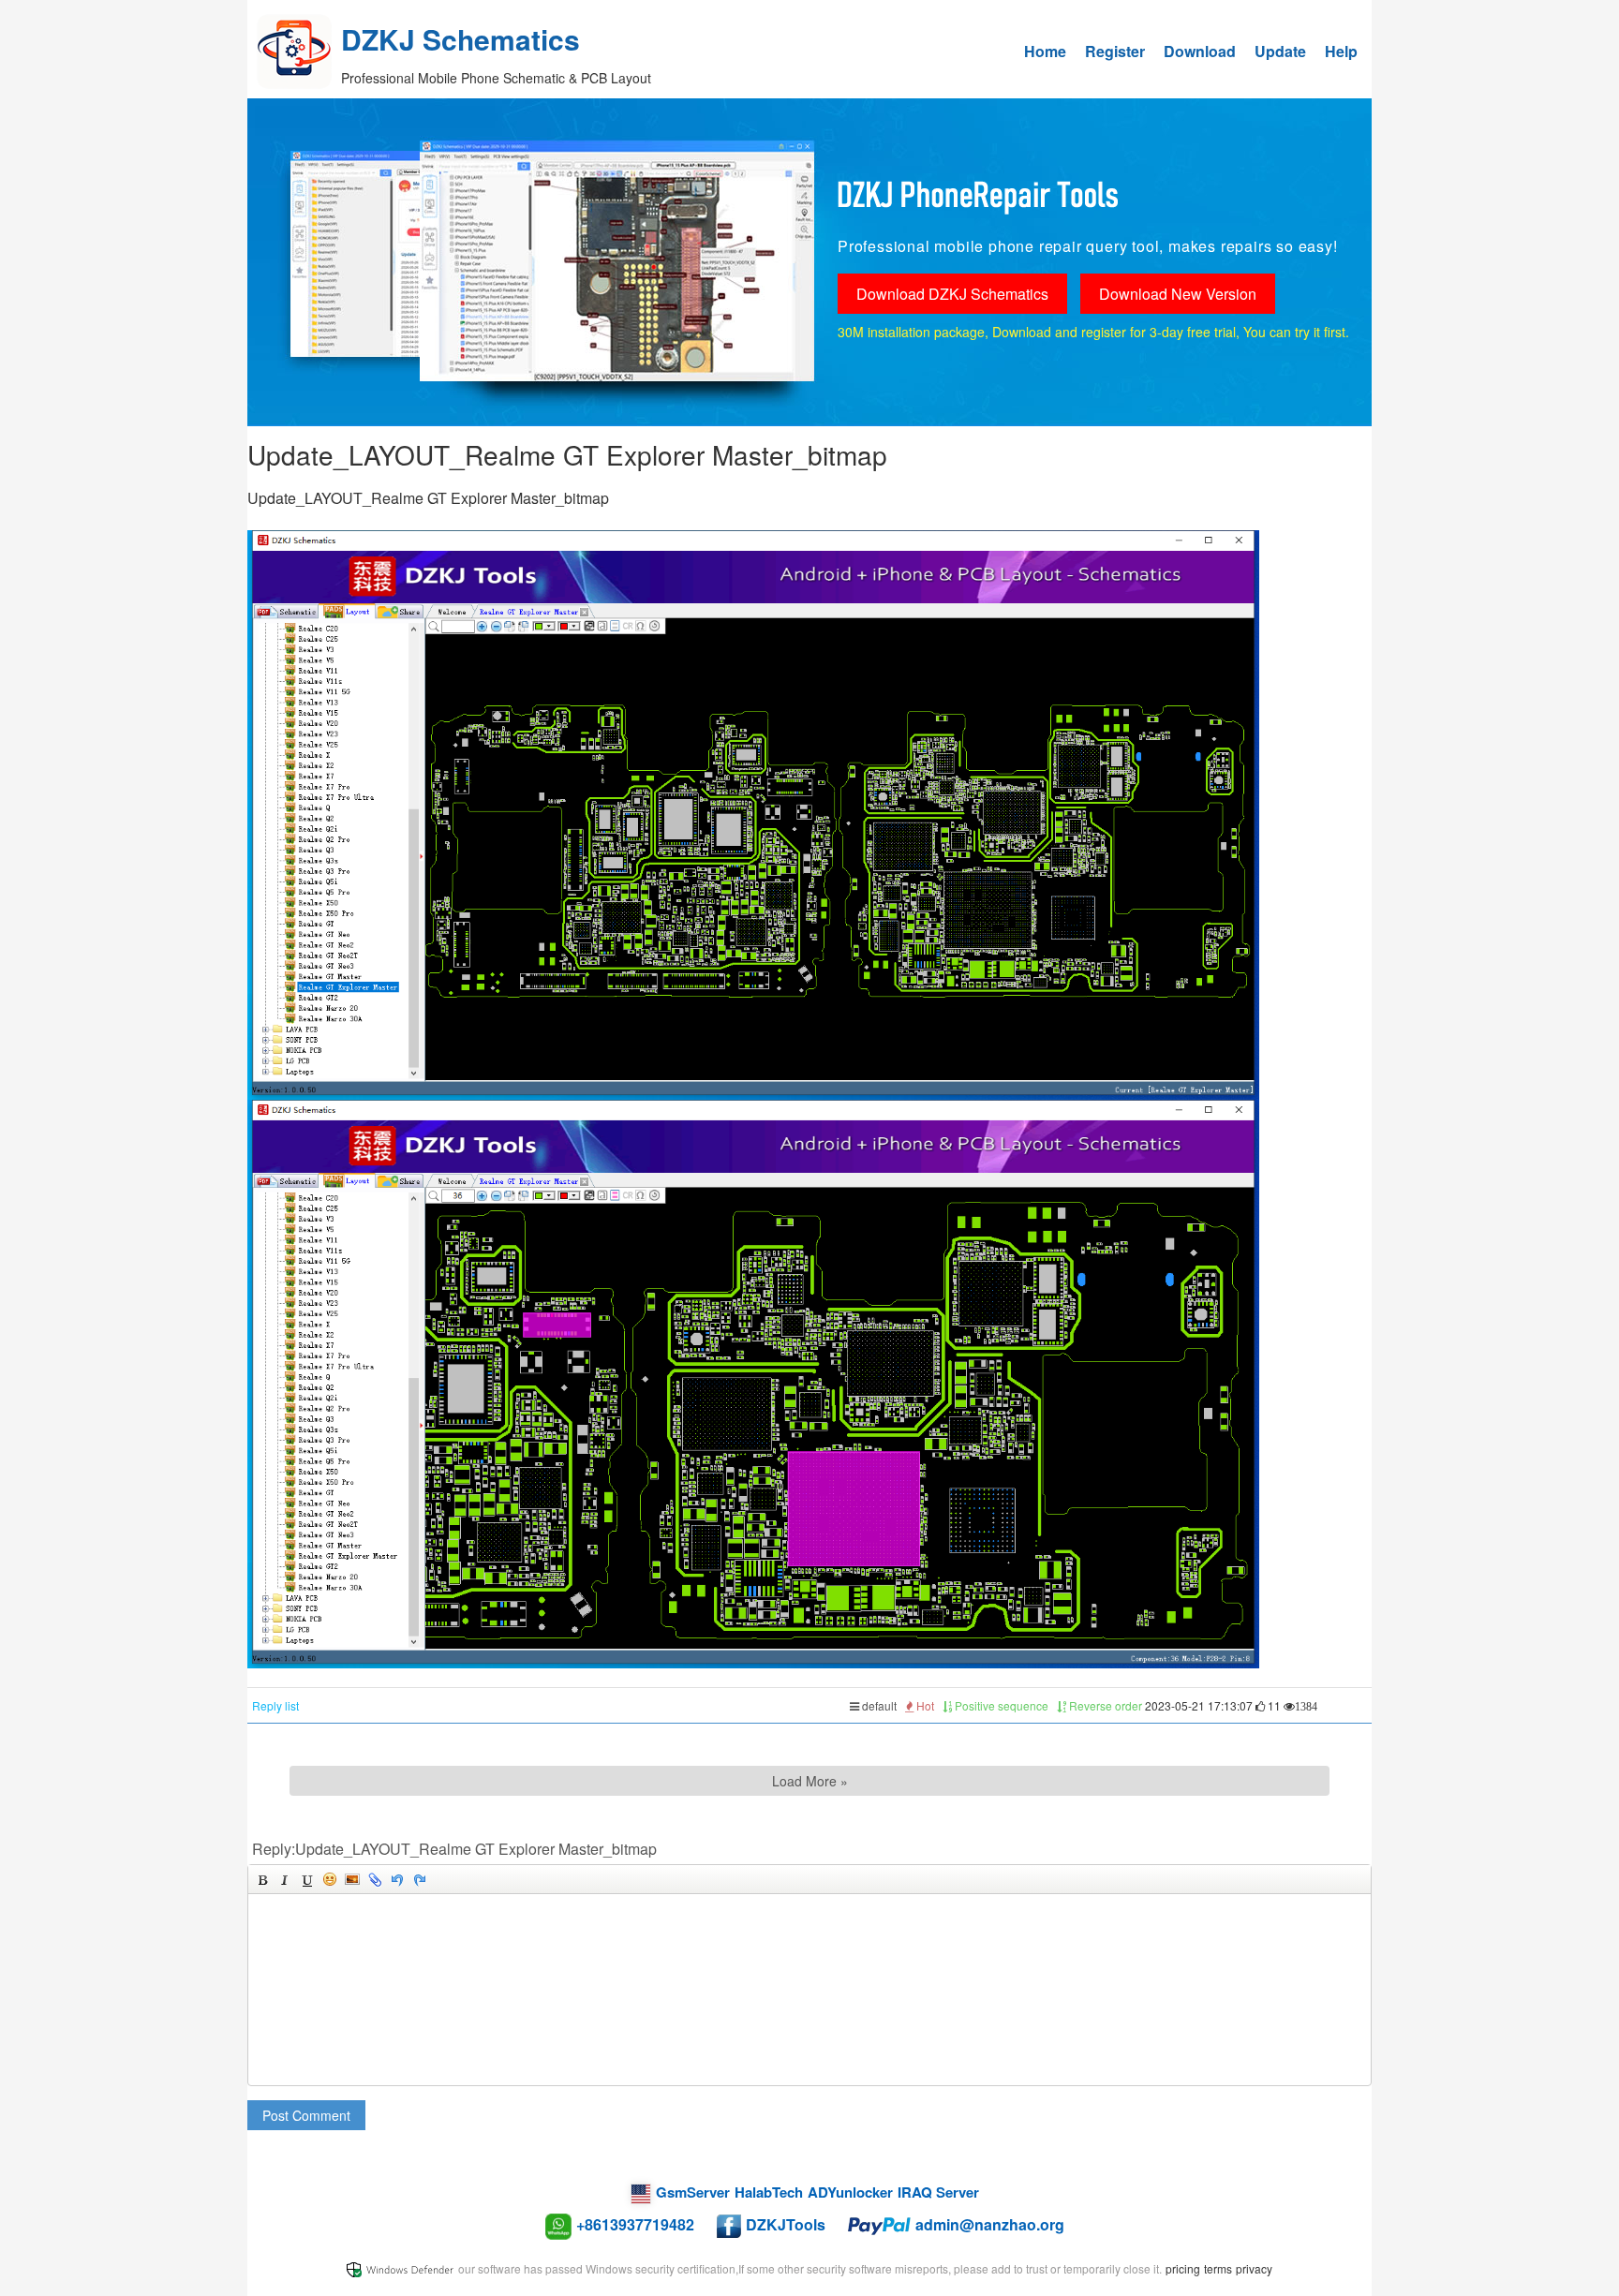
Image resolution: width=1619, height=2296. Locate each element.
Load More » (810, 1781)
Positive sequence (1000, 1705)
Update (1280, 51)
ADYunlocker (850, 2192)
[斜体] (285, 1879)
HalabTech (769, 2192)
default (878, 1705)
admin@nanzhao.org (990, 2224)
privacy (1254, 2268)
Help (1341, 51)
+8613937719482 (635, 2224)
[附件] (375, 1879)
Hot (924, 1705)
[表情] (330, 1879)
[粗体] (262, 1879)
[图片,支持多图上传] (352, 1879)
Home (1045, 51)
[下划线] (307, 1879)
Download (1200, 51)
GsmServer (693, 2192)
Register (1115, 51)
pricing (1183, 2268)
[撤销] (397, 1879)
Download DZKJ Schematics (952, 294)
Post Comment (306, 2115)
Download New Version (1178, 294)
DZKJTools (786, 2224)
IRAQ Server (938, 2192)
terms (1218, 2268)
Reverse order (1104, 1705)
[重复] (420, 1879)
